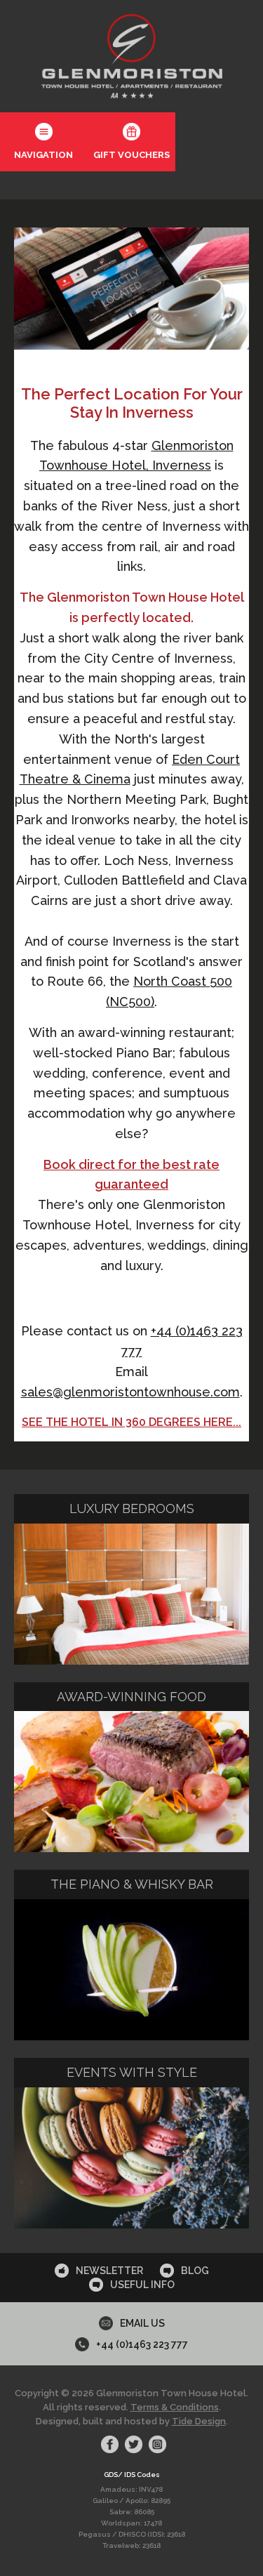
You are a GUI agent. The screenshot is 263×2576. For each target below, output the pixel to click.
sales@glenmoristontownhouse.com (130, 1392)
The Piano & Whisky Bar (132, 1884)
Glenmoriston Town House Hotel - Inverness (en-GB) (132, 56)
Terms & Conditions (175, 2407)
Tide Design (199, 2421)
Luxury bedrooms (132, 1508)
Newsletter (109, 2271)
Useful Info (142, 2285)
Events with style (132, 2072)
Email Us (142, 2323)
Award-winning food (131, 1697)
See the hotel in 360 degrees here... (131, 1422)
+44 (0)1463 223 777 (142, 2344)
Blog (195, 2271)
